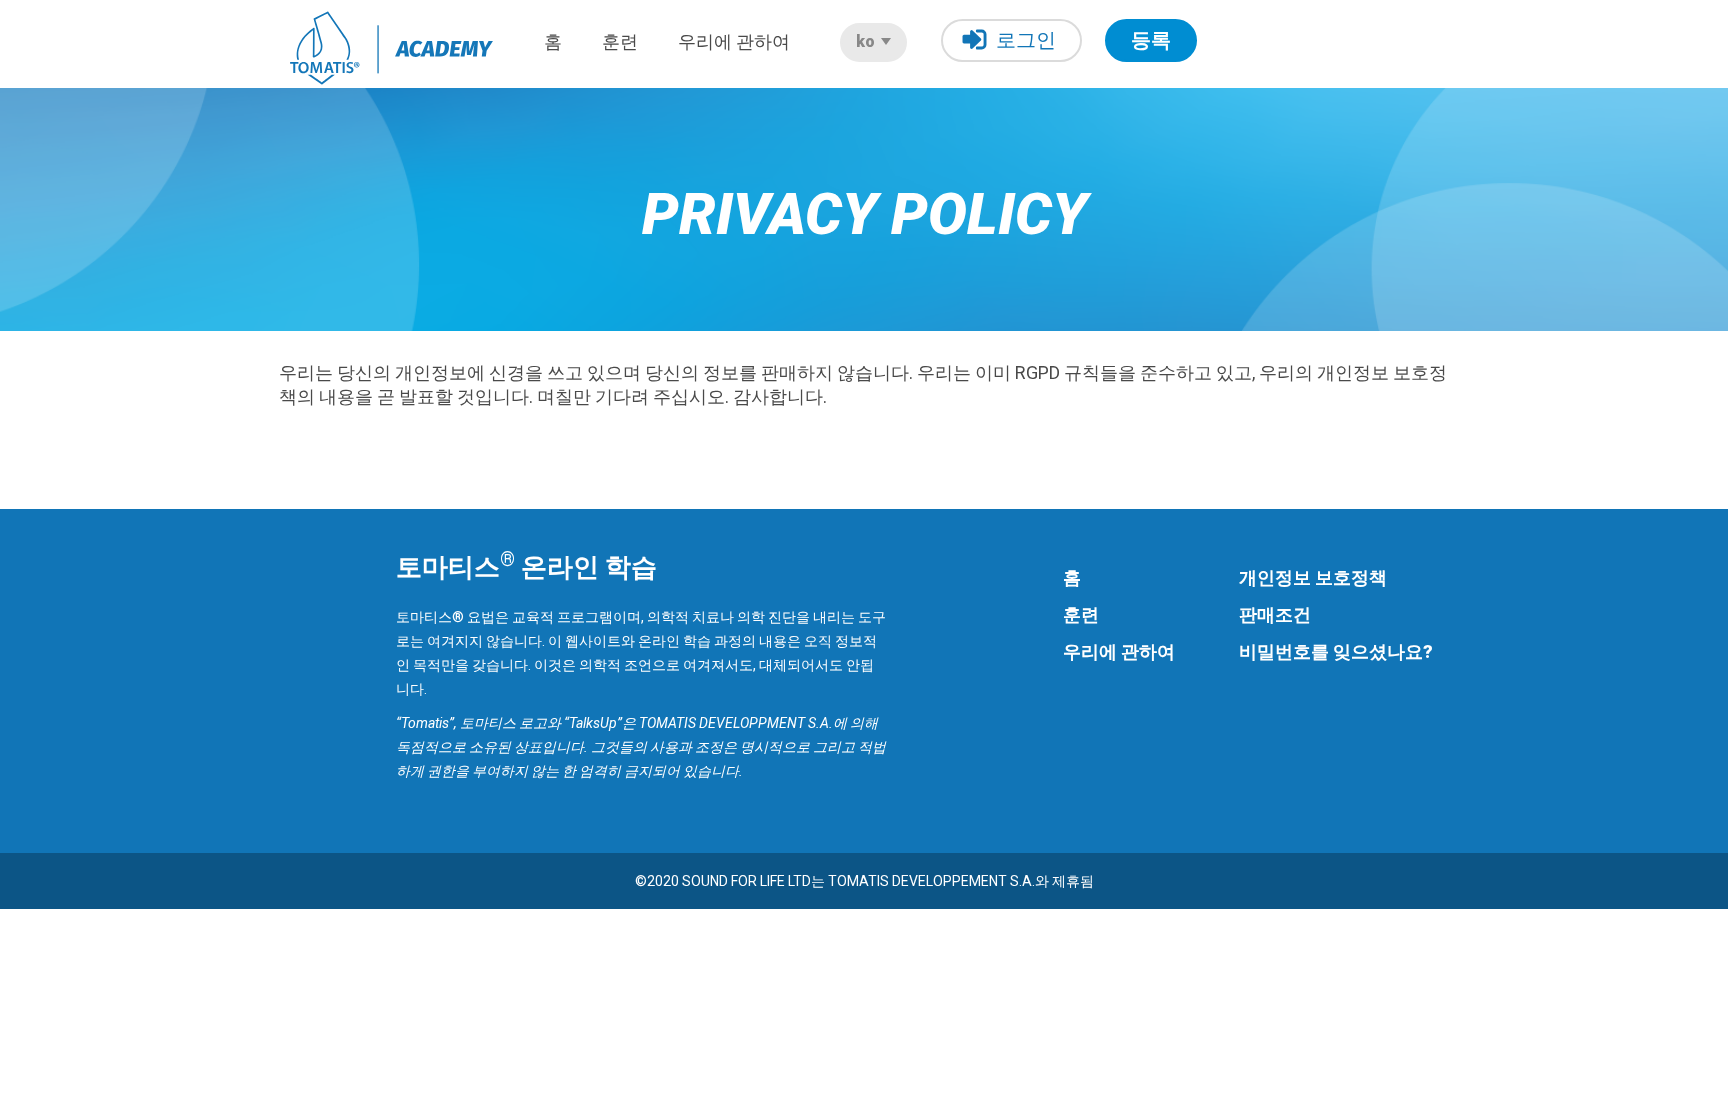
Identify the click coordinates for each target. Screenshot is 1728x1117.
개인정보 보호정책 (1313, 577)
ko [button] (867, 41)
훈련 (620, 41)
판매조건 (1275, 614)
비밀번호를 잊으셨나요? (1336, 651)
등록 (1151, 40)
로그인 (1026, 40)
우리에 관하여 (734, 41)
